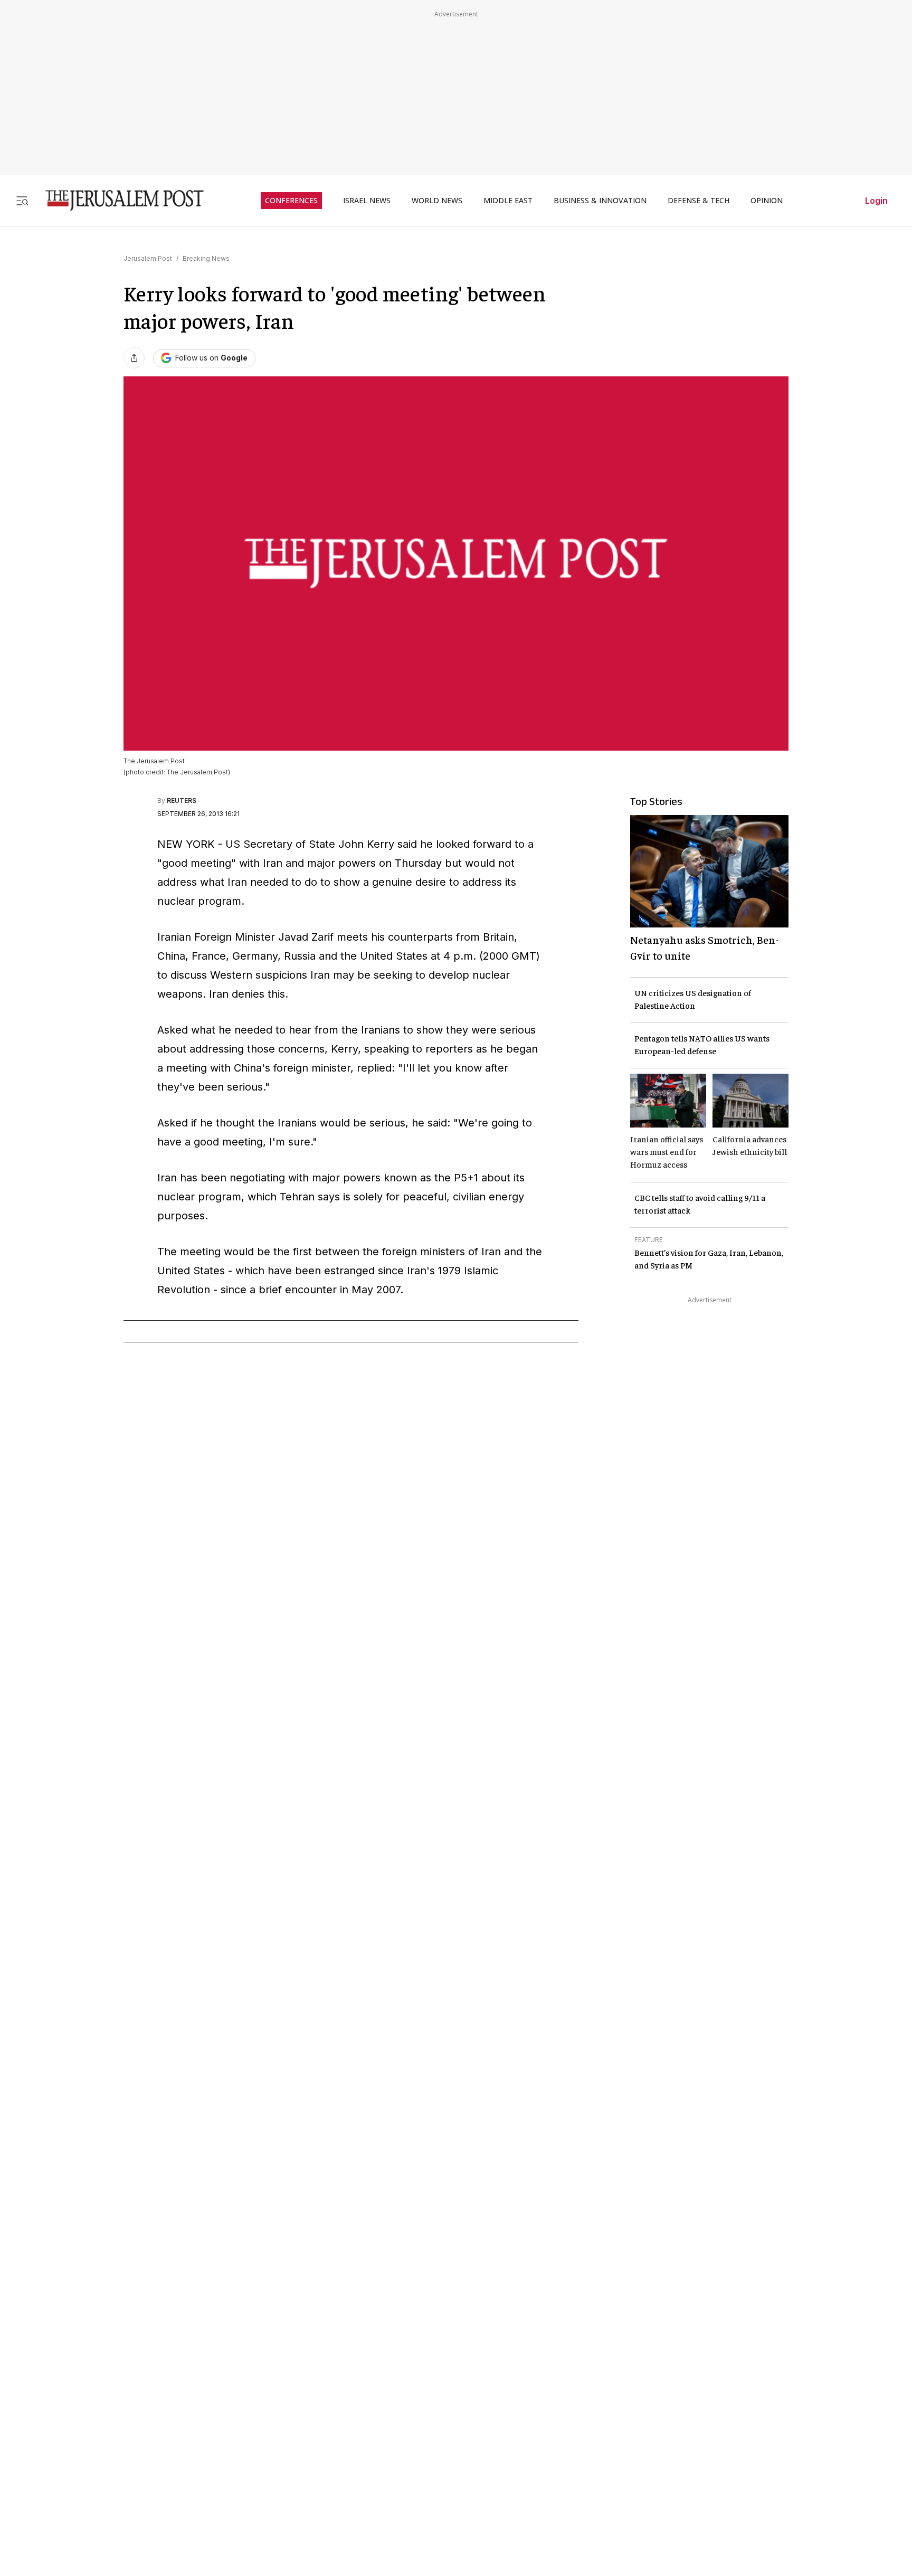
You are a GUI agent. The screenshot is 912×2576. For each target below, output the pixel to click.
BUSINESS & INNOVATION (600, 201)
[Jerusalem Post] (118, 200)
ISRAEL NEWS (367, 201)
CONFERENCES (291, 201)
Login (876, 201)
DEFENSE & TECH (699, 201)
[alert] (95, 2455)
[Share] (134, 358)
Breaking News (206, 258)
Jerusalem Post (148, 258)
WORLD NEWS (437, 201)
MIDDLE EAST (508, 201)
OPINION (767, 201)
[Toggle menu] (22, 200)
